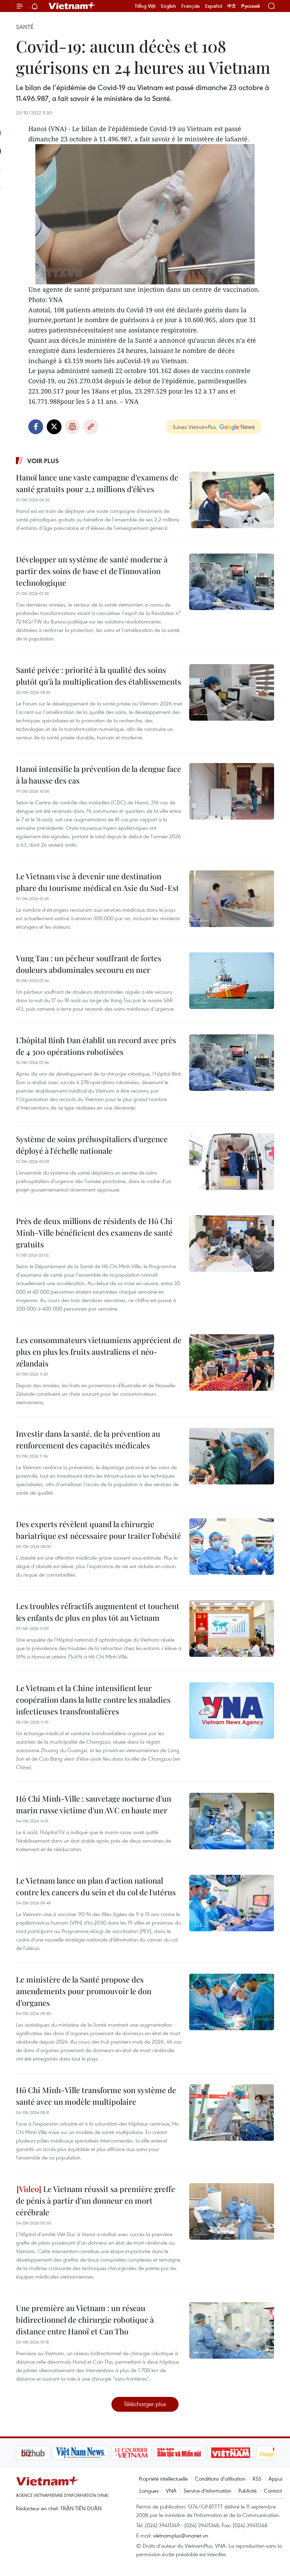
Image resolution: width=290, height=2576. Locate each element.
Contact (273, 2491)
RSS (257, 2478)
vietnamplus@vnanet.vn (181, 2535)
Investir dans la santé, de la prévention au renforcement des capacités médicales (88, 1439)
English (169, 6)
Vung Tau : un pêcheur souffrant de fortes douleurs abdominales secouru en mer (89, 964)
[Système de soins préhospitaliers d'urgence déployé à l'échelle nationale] (232, 1162)
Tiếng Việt (145, 6)
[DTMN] (143, 2453)
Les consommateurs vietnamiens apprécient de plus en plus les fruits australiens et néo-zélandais (99, 1352)
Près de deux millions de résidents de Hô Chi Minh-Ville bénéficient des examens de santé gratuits (94, 1233)
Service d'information (207, 2491)
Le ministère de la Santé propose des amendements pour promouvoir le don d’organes (84, 1991)
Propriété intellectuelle (163, 2478)
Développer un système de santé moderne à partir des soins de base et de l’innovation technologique (92, 571)
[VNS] (44, 2453)
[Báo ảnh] (195, 2453)
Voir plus (43, 461)
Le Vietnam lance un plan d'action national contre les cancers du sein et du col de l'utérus (96, 1886)
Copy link (91, 427)
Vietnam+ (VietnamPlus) (72, 6)
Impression (72, 427)
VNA (171, 2491)
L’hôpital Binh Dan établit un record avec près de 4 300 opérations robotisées (96, 1046)
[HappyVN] (243, 2453)
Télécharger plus (145, 2404)
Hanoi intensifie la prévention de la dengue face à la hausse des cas (98, 775)
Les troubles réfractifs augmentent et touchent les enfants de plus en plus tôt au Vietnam (98, 1612)
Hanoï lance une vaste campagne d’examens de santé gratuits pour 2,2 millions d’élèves (97, 483)
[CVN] (95, 2453)
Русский (251, 6)
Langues (149, 2491)
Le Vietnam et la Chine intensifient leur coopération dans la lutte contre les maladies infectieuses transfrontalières (93, 1700)
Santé (25, 27)
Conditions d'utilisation (220, 2478)
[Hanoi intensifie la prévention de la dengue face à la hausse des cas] (232, 791)
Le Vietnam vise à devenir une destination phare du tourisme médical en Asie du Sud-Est (97, 882)
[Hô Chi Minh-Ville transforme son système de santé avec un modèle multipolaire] (232, 2113)
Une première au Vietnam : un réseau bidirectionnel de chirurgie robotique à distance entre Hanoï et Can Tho (85, 2320)
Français (191, 6)
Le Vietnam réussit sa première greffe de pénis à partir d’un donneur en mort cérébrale (95, 2200)
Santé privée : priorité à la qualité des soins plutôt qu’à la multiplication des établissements (98, 676)
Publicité (248, 2491)
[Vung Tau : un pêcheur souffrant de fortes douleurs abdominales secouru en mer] (232, 981)
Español (214, 6)
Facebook (36, 427)
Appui (275, 2478)
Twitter (54, 427)
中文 (232, 6)
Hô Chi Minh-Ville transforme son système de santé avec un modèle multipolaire (96, 2096)
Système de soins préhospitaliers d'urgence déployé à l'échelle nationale (92, 1145)
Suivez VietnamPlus (194, 427)
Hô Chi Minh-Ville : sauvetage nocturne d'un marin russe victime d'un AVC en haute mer (94, 1804)
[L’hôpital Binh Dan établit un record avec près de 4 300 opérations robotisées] (232, 1063)
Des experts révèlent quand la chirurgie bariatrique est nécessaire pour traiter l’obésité (98, 1530)
